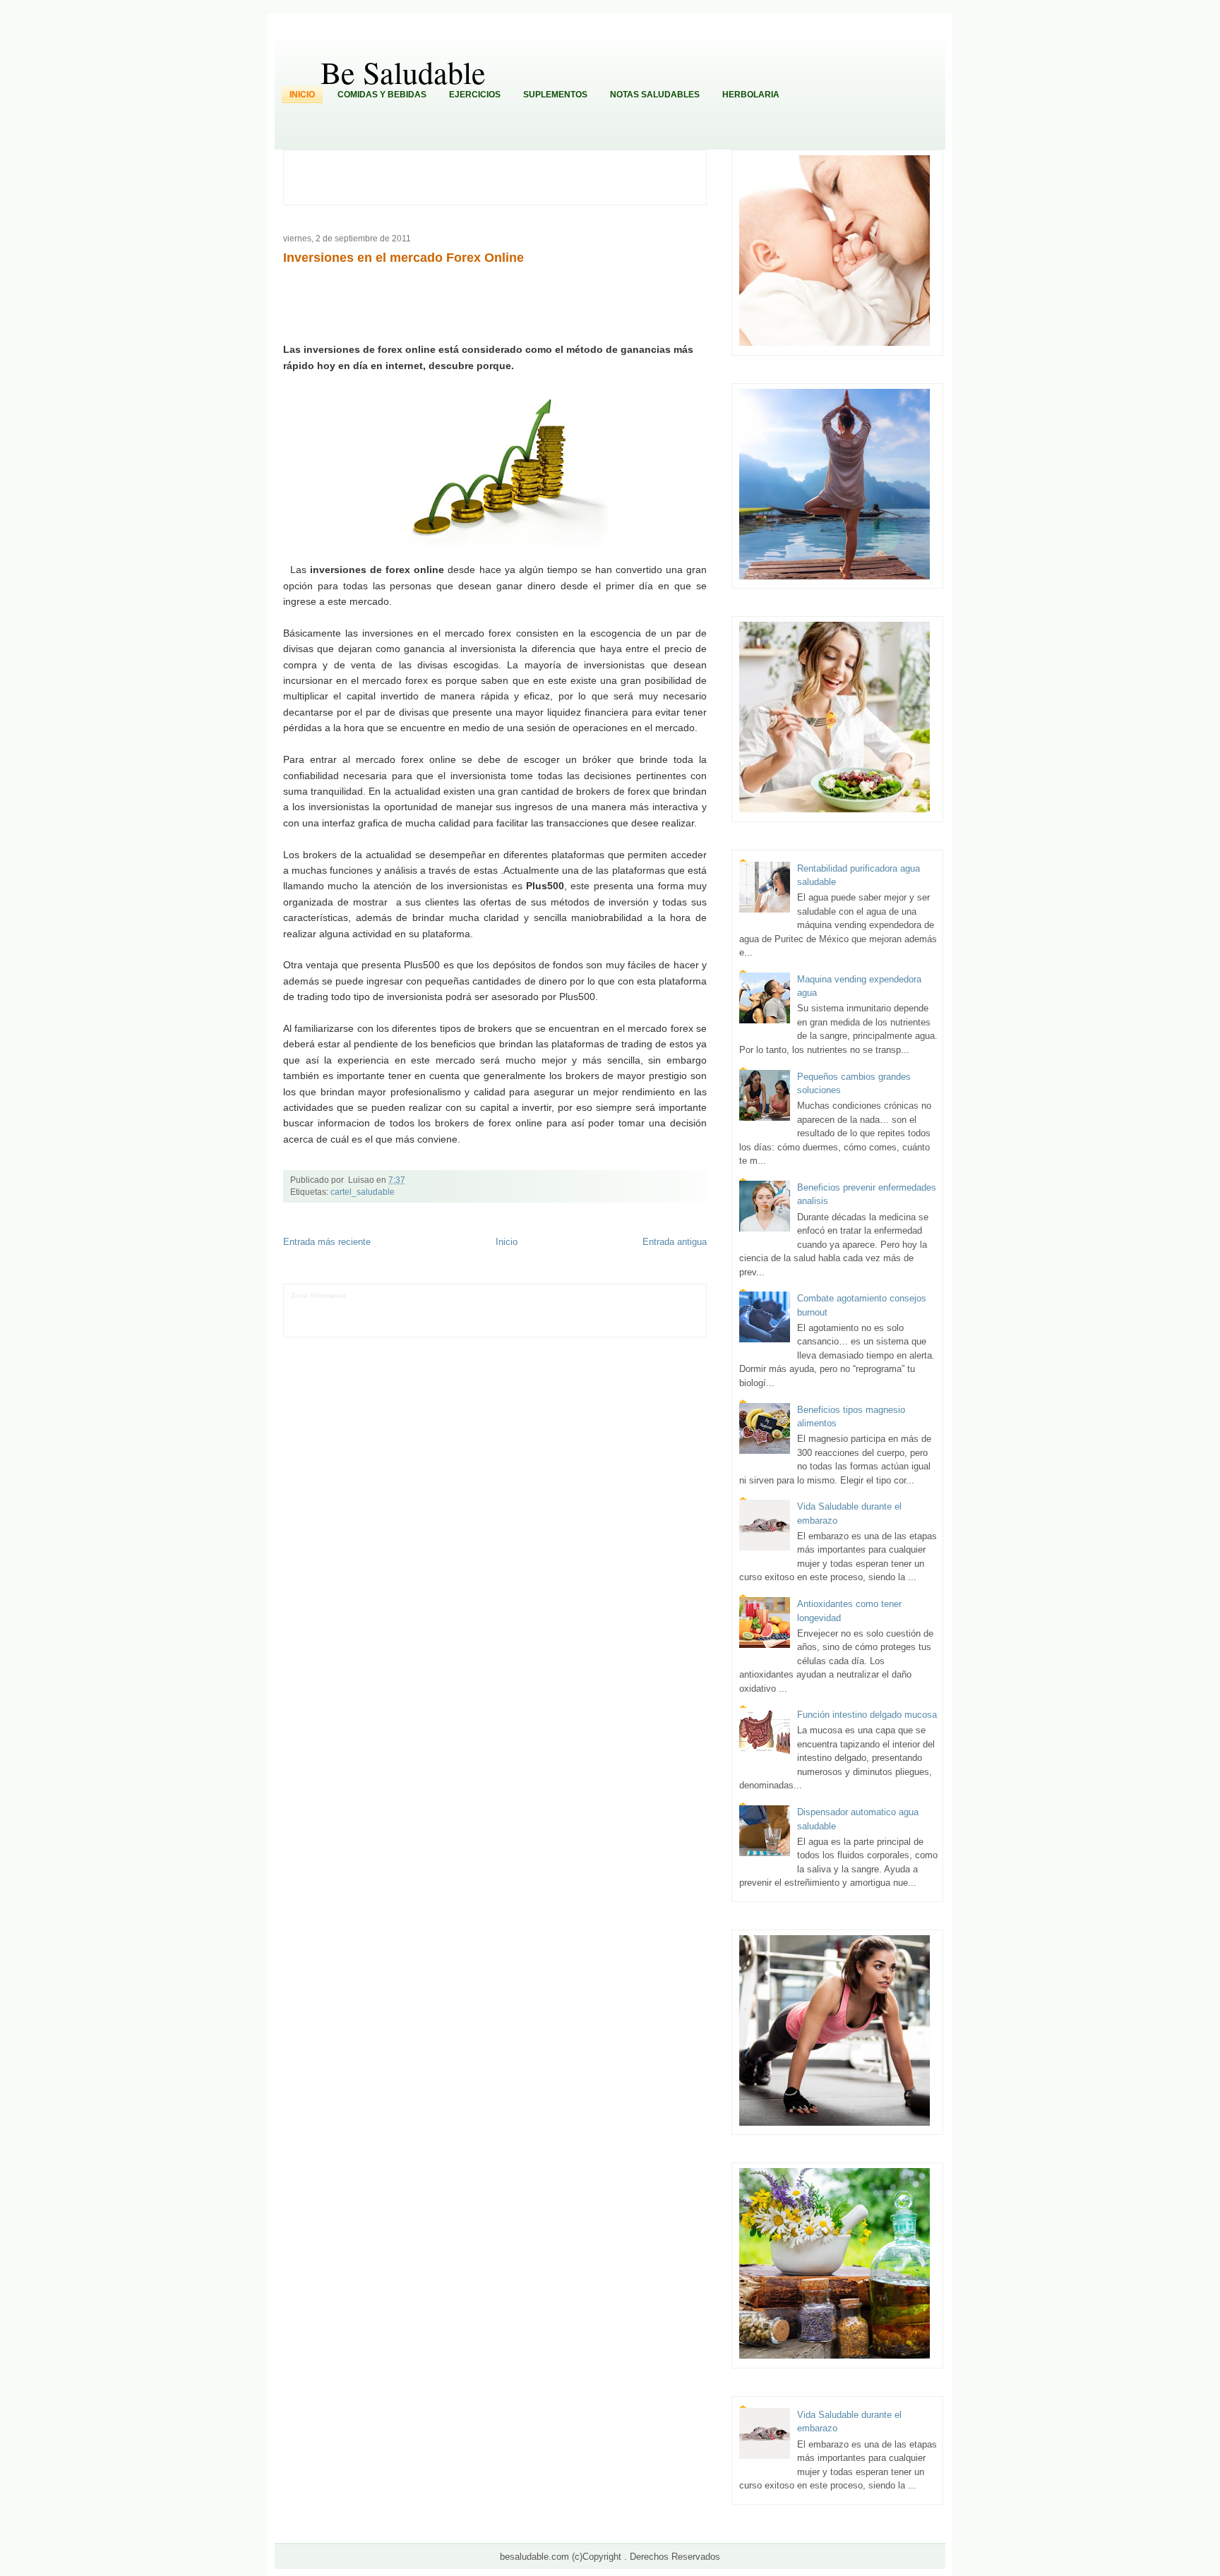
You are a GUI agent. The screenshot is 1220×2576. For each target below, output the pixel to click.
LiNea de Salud (373, 1295)
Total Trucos (513, 1306)
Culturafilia (673, 1317)
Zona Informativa (318, 1295)
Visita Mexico (573, 1317)
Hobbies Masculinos (656, 1295)
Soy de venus (405, 1306)
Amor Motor (310, 1327)
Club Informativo (493, 1295)
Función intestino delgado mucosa (867, 1715)
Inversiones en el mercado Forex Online (403, 258)
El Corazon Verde (625, 1317)
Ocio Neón (363, 1306)
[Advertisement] (503, 176)
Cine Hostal (554, 1306)
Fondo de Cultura (550, 1295)
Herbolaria (751, 95)
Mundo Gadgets (601, 1306)
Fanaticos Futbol (318, 1317)
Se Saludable (528, 1317)
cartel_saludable (363, 1192)
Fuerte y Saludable (460, 1306)
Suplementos (555, 95)
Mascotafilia (366, 1317)
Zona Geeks (601, 1295)
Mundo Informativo (418, 1317)
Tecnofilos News (317, 1306)
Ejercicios (475, 95)
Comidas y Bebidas (382, 95)
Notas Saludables (655, 95)
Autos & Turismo (656, 1306)
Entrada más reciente (327, 1242)
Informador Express (433, 1295)
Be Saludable (403, 72)
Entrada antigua (675, 1242)
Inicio (302, 95)
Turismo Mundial (477, 1317)
